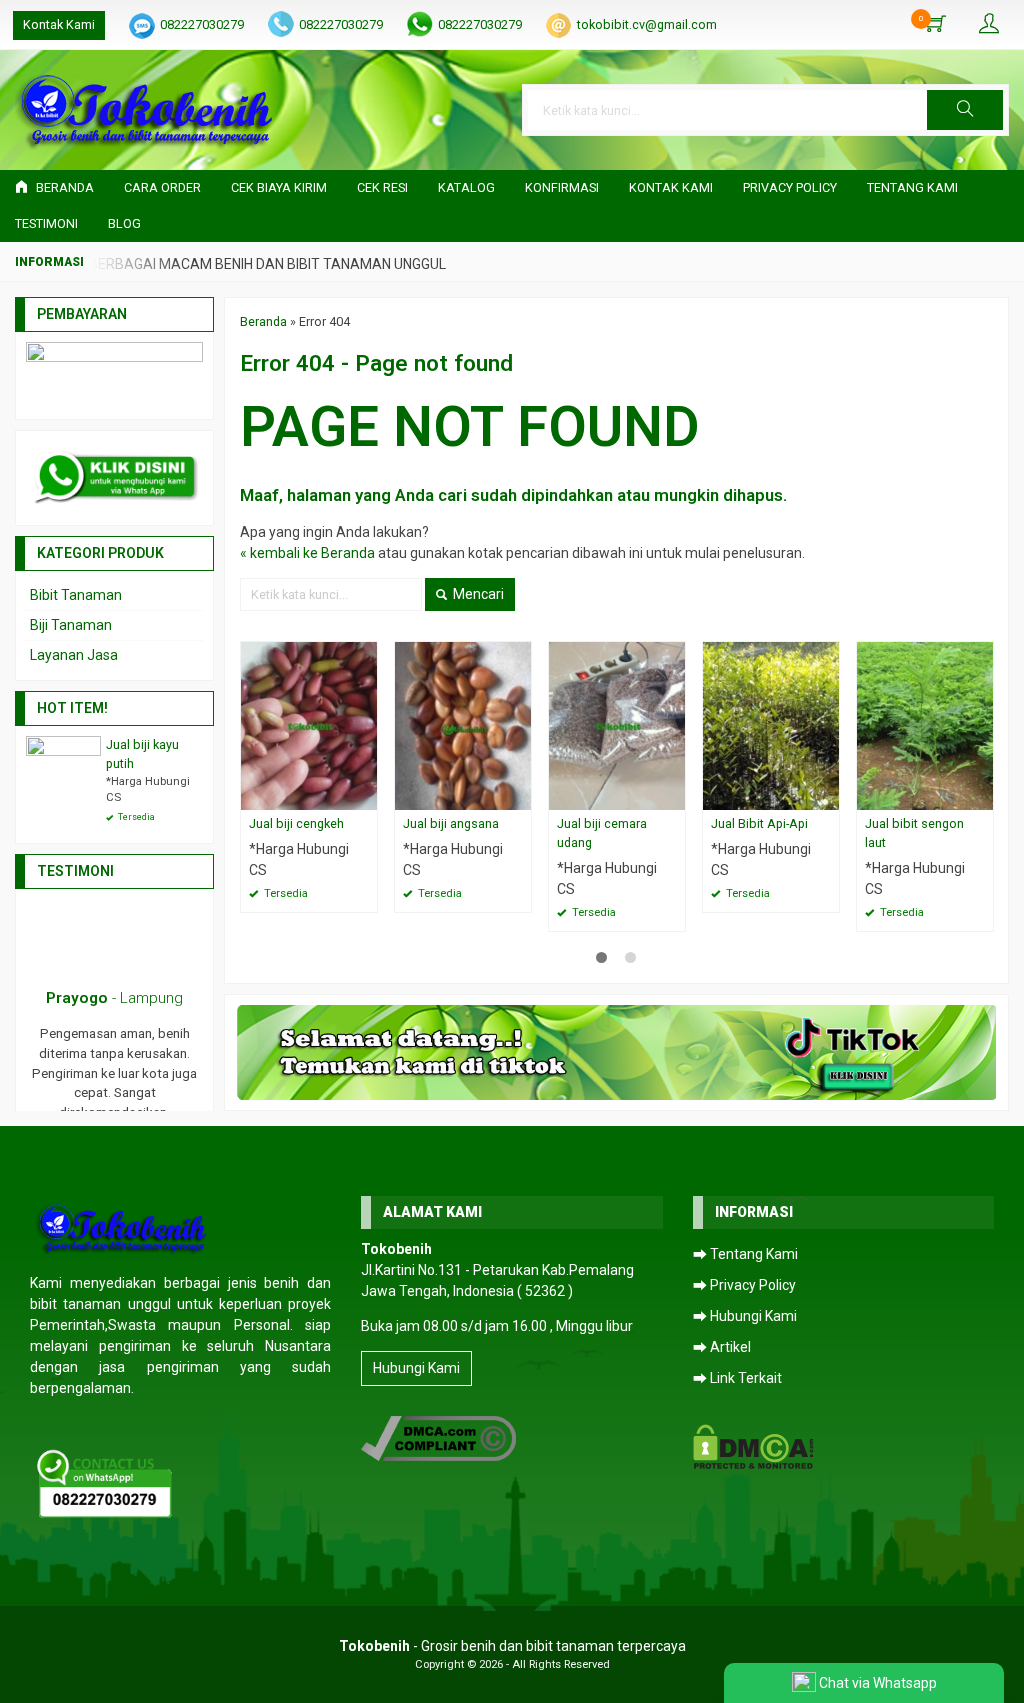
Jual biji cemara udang (602, 833)
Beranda (63, 187)
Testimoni (46, 223)
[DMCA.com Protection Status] (753, 1446)
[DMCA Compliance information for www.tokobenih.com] (438, 1438)
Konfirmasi (562, 187)
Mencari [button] (477, 594)
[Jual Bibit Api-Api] (771, 725)
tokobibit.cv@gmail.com (647, 24)
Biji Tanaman (71, 625)
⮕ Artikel (722, 1347)
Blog (124, 223)
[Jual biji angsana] (463, 725)
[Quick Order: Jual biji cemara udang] (673, 794)
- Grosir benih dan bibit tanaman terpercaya (512, 1646)
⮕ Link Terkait (737, 1378)
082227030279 (202, 24)
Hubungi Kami (416, 1368)
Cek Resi (382, 187)
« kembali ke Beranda (307, 553)
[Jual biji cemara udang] (617, 725)
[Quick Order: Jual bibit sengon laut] (981, 794)
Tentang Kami (912, 187)
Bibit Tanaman (76, 595)
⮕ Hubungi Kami (745, 1316)
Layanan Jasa (74, 655)
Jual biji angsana (451, 823)
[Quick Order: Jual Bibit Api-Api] (827, 794)
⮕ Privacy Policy (744, 1285)
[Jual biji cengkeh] (309, 725)
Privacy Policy (790, 187)
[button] (965, 110)
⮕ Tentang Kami (745, 1254)
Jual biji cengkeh (296, 823)
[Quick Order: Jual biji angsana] (519, 794)
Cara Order (162, 187)
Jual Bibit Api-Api (759, 823)
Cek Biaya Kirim (279, 187)
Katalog (466, 187)
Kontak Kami (59, 24)
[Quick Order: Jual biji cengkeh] (365, 794)
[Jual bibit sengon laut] (925, 725)
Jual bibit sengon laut (914, 833)
